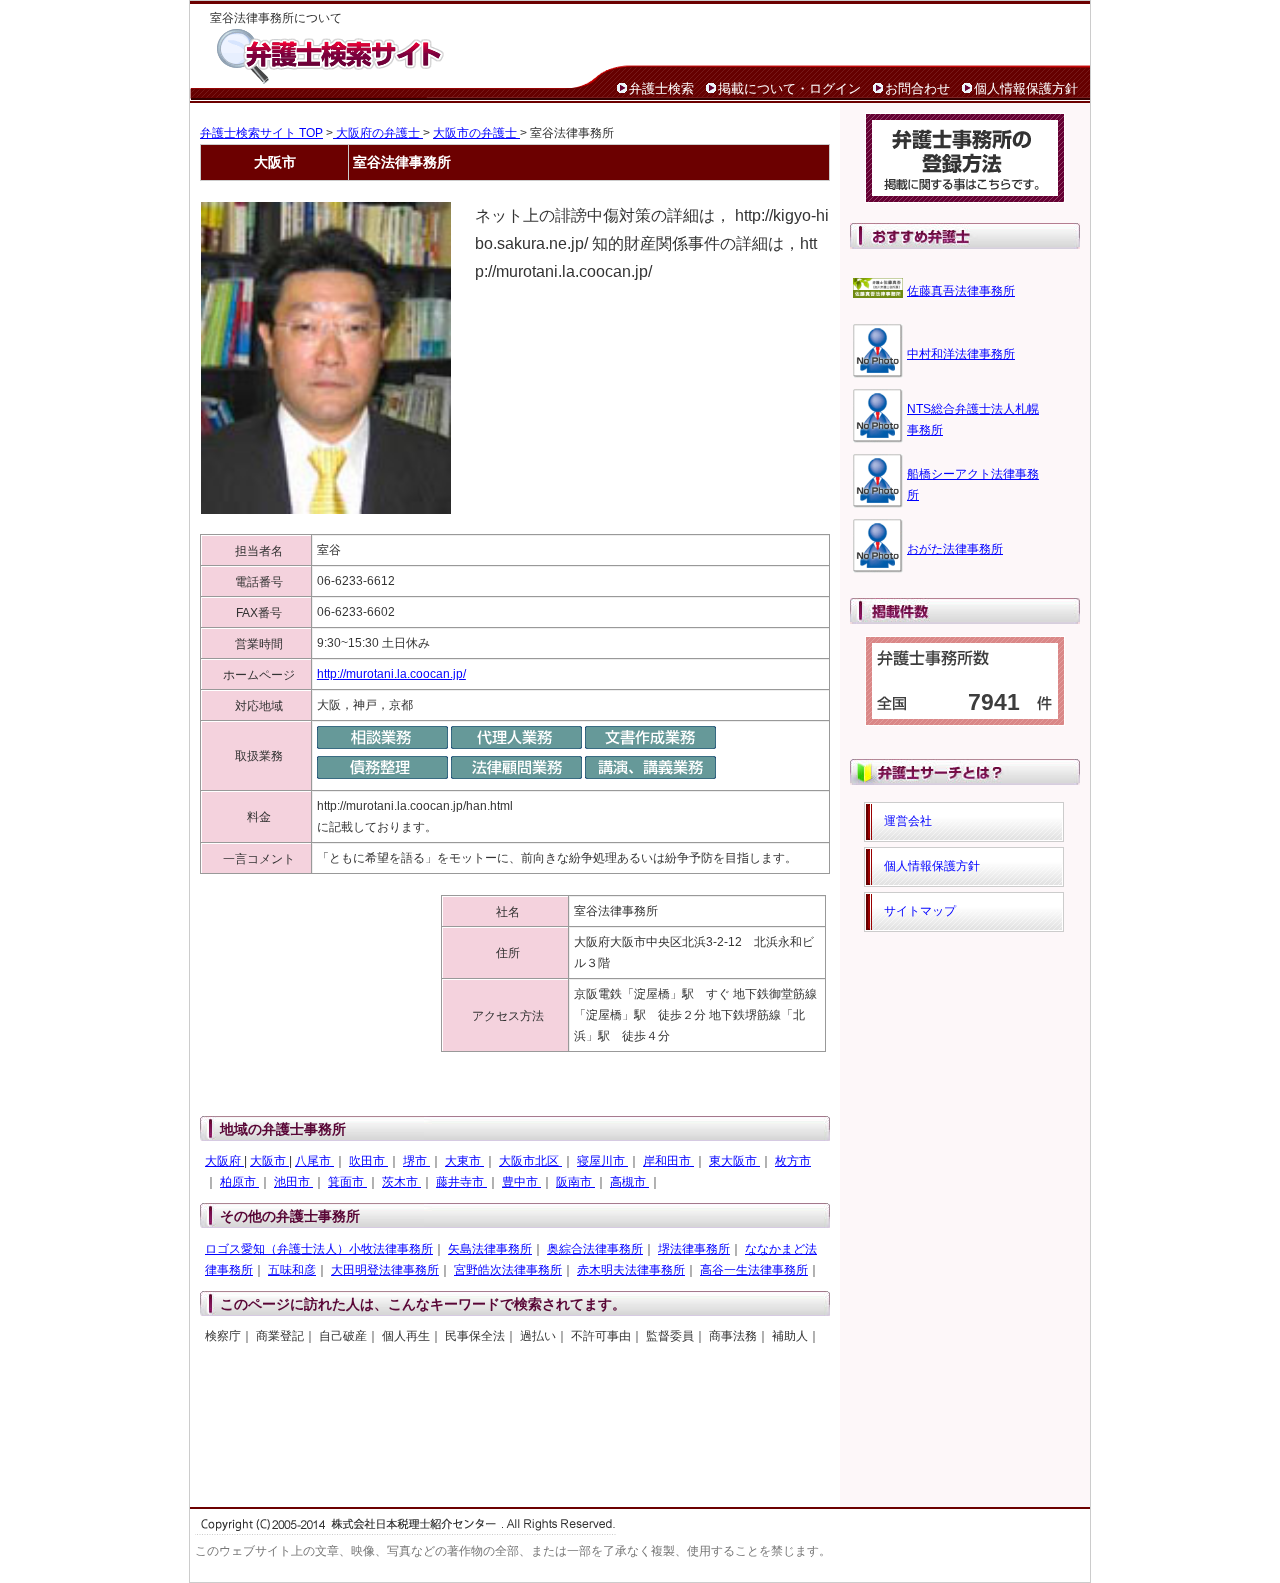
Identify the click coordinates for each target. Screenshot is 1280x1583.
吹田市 (368, 1161)
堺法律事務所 (694, 1249)
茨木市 (401, 1182)
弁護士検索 (661, 88)
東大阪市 (734, 1161)
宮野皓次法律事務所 (508, 1270)
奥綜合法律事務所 (595, 1249)
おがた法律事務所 (955, 549)
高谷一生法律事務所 (754, 1270)
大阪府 (224, 1161)
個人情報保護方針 (1026, 88)
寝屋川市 (602, 1161)
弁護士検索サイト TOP (261, 133)
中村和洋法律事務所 (961, 354)
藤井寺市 (461, 1182)
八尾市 (314, 1161)
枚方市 (793, 1161)
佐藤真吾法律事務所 (961, 291)
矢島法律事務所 (490, 1249)
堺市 (416, 1161)
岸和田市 (668, 1161)
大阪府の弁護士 (378, 133)
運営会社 (908, 821)
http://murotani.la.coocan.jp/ (391, 674)
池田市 (293, 1182)
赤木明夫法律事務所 (631, 1270)
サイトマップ (920, 911)
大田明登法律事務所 (385, 1270)
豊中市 (521, 1182)
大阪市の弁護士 (476, 133)
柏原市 (239, 1182)
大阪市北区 (530, 1161)
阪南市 (575, 1182)
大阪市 (269, 1161)
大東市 (464, 1161)
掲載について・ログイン (789, 88)
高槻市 (629, 1182)
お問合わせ (917, 88)
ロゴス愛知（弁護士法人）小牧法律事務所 (319, 1249)
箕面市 (347, 1182)
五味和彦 (292, 1270)
